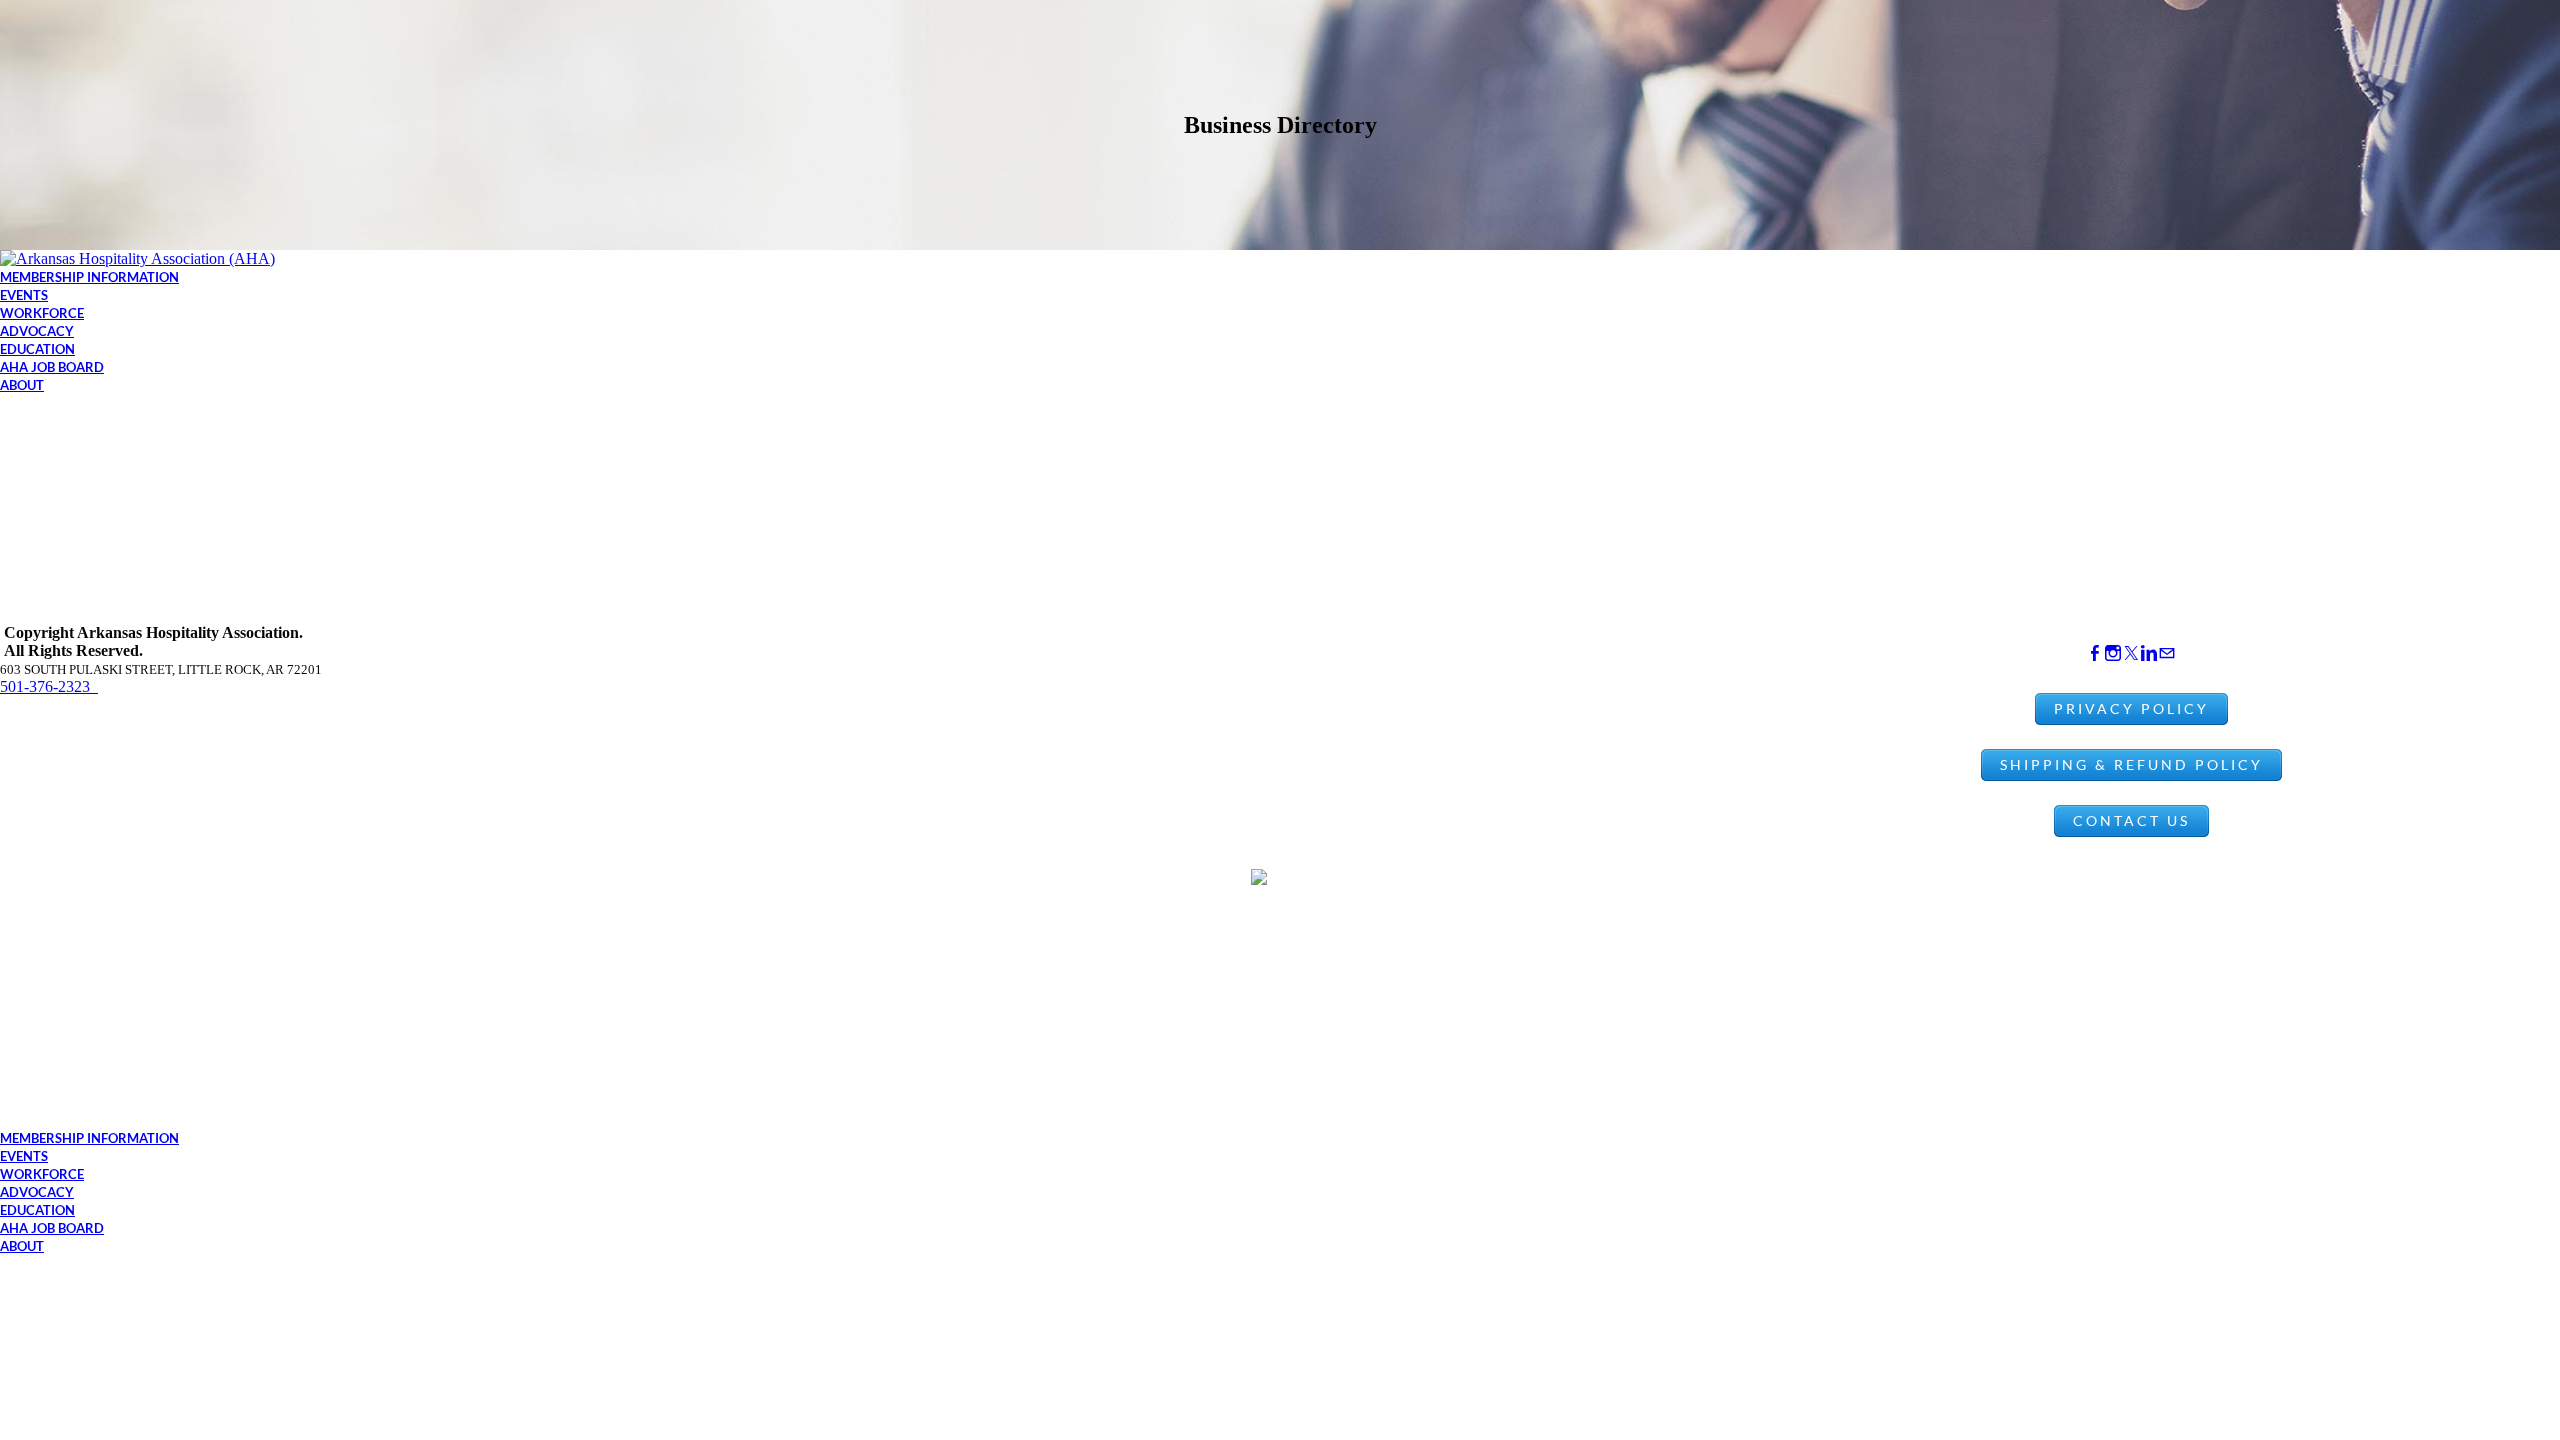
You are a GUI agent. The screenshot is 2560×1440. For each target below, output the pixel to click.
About (22, 385)
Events (24, 295)
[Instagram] (2113, 653)
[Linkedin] (2149, 653)
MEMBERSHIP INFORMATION (89, 277)
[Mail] (2167, 653)
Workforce (42, 313)
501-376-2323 (49, 686)
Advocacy (37, 331)
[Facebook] (2095, 653)
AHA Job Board (52, 367)
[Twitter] (2131, 653)
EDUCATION (37, 349)
